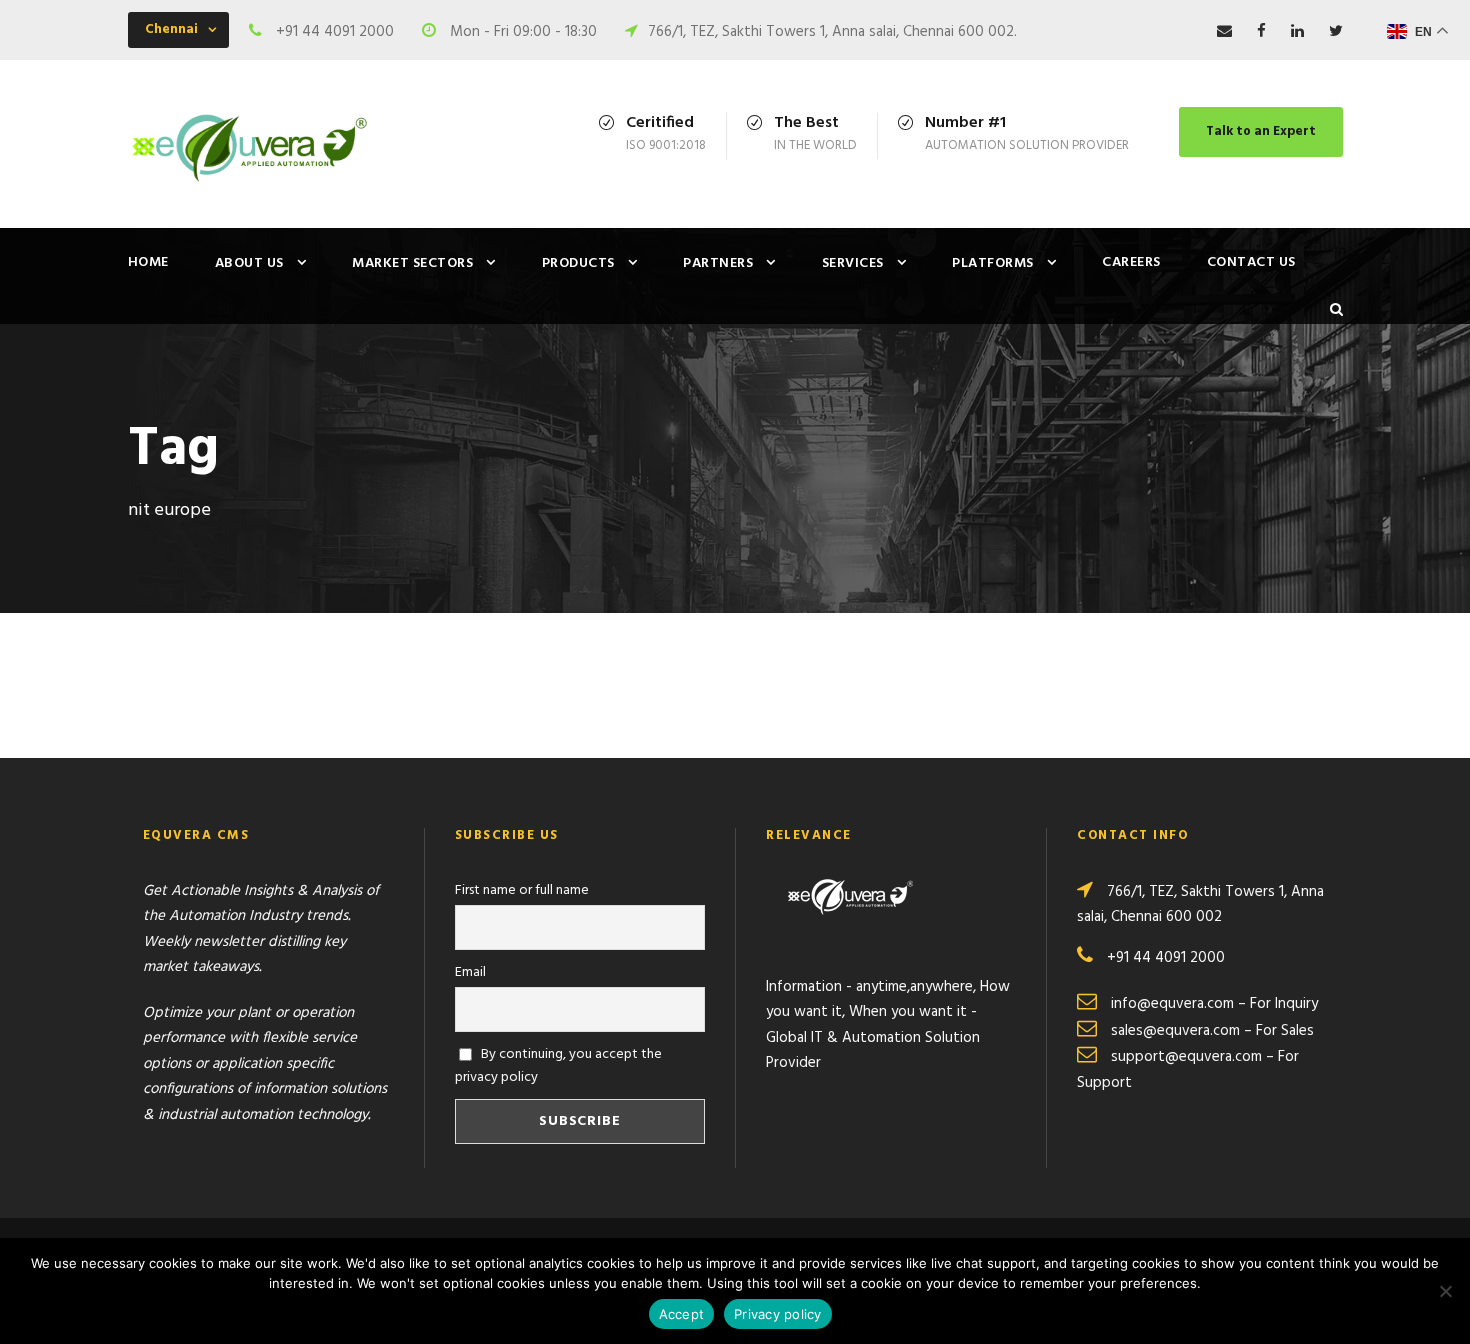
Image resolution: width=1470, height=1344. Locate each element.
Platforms (993, 263)
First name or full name (522, 890)
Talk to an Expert (1261, 131)
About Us (249, 263)
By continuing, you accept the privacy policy (559, 1066)
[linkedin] (1297, 32)
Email (470, 972)
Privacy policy (778, 1314)
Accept (682, 1314)
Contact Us (1251, 262)
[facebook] (1261, 32)
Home (148, 262)
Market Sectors (412, 263)
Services (853, 263)
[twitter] (1336, 32)
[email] (1224, 32)
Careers (1131, 262)
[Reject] (1445, 1291)
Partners (718, 263)
